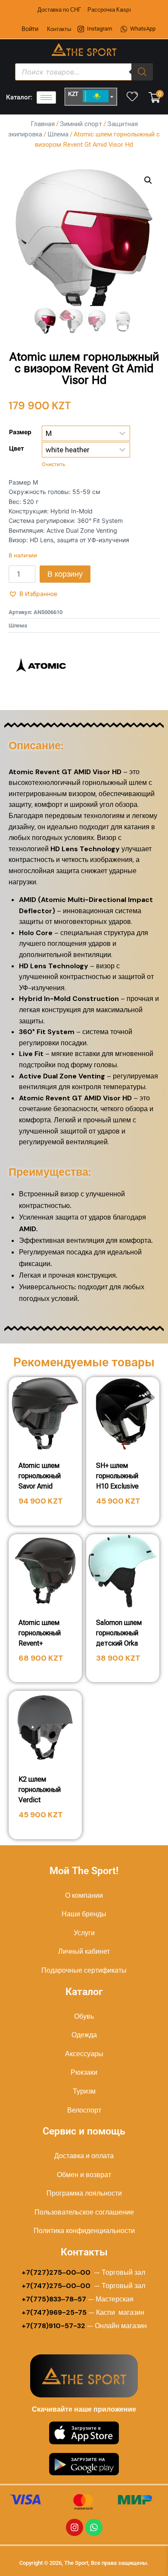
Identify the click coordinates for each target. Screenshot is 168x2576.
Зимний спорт (81, 124)
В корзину (65, 574)
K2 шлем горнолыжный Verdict (40, 1790)
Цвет (17, 448)
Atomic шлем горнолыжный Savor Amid (40, 1476)
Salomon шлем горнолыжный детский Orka (119, 1633)
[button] (148, 180)
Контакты (59, 29)
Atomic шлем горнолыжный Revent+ (40, 1633)
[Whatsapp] (94, 2527)
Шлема (58, 134)
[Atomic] (41, 665)
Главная (43, 124)
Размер (20, 432)
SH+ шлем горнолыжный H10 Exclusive (117, 1476)
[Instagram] (75, 2527)
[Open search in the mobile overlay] (84, 72)
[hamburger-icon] (46, 97)
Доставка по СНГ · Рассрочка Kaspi (84, 10)
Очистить (53, 464)
